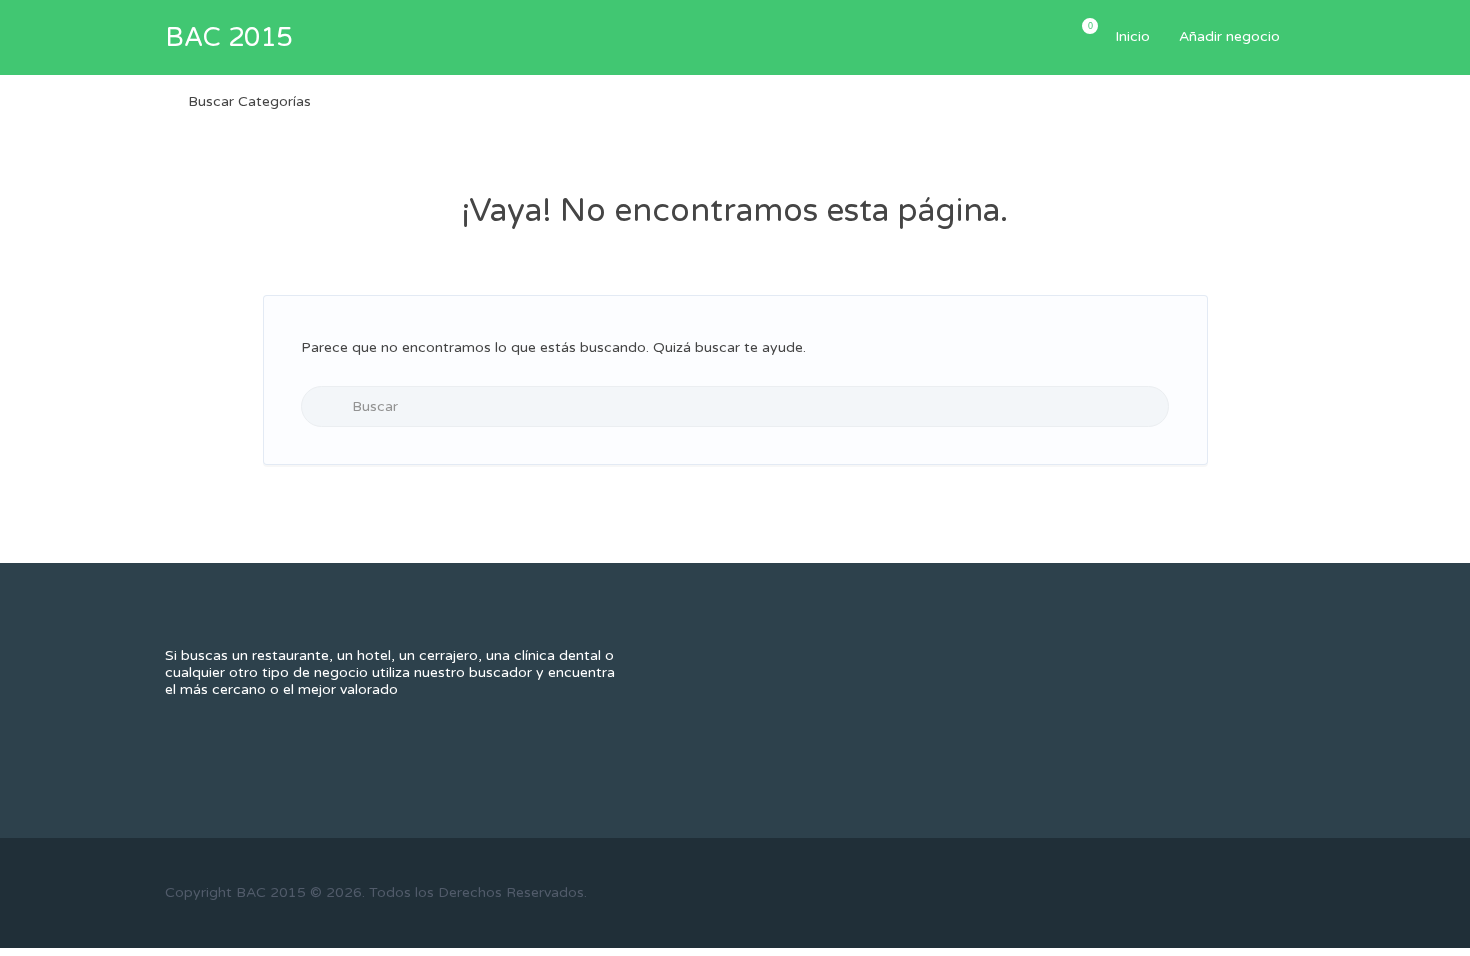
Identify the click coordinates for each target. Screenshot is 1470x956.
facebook (1163, 892)
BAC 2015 (228, 37)
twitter (1196, 892)
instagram (1262, 892)
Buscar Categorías (249, 101)
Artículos (1089, 26)
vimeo (1295, 892)
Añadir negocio (1229, 36)
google (1229, 892)
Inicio (1132, 36)
